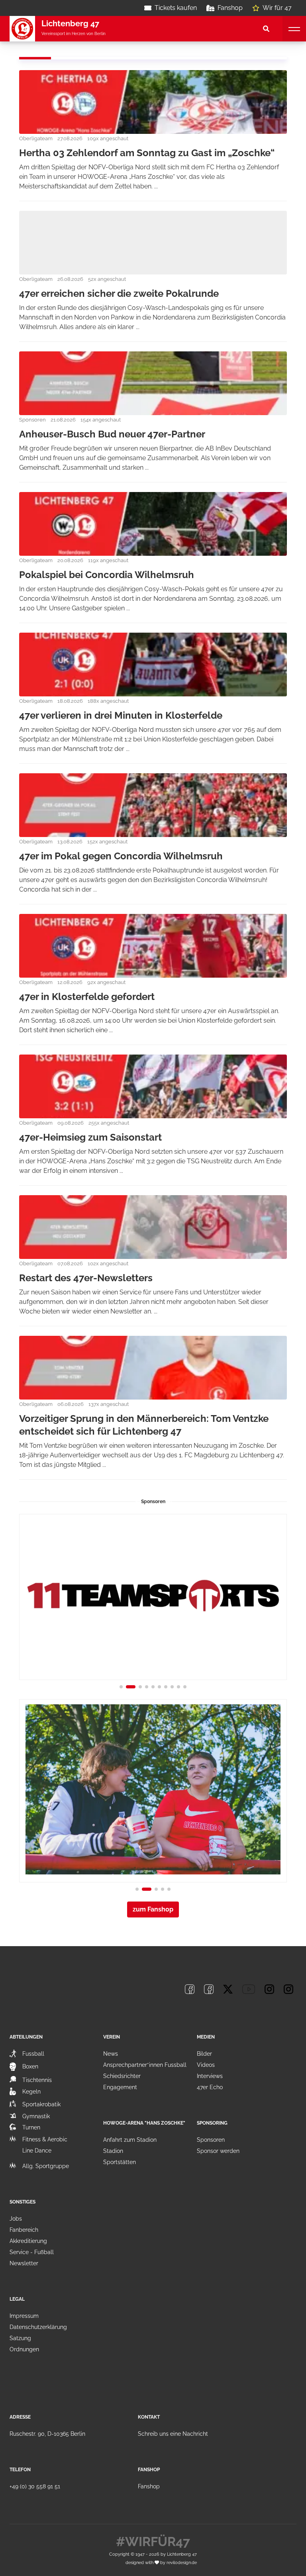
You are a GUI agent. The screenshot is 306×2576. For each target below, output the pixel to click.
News (111, 2054)
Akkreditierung (28, 2241)
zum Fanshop (153, 1909)
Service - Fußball (32, 2252)
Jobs (16, 2219)
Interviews (210, 2076)
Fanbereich (24, 2230)
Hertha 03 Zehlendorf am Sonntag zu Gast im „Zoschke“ (147, 153)
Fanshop (230, 8)
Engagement (120, 2087)
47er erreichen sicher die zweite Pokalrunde (119, 293)
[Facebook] (190, 1989)
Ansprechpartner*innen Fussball (145, 2065)
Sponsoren (211, 2140)
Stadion (113, 2151)
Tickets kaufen (176, 8)
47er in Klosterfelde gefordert (87, 997)
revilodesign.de (182, 2562)
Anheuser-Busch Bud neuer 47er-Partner (112, 434)
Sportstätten (120, 2162)
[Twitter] (228, 1989)
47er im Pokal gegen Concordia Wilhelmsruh (121, 856)
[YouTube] (249, 1989)
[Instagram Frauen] (288, 1989)
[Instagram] (269, 1989)
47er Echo (210, 2087)
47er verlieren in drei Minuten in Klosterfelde (121, 715)
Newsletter (24, 2263)
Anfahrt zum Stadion (130, 2140)
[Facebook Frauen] (209, 1989)
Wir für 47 (277, 8)
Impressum (24, 2316)
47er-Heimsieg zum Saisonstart (90, 1137)
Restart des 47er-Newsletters (86, 1278)
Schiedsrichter (122, 2076)
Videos (206, 2065)
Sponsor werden (218, 2151)
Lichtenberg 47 (182, 2554)
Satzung (20, 2338)
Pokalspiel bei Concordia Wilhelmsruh (107, 575)
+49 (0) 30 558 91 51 (35, 2486)
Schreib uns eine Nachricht (173, 2434)
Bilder (204, 2054)
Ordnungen (24, 2349)
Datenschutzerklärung (38, 2327)
